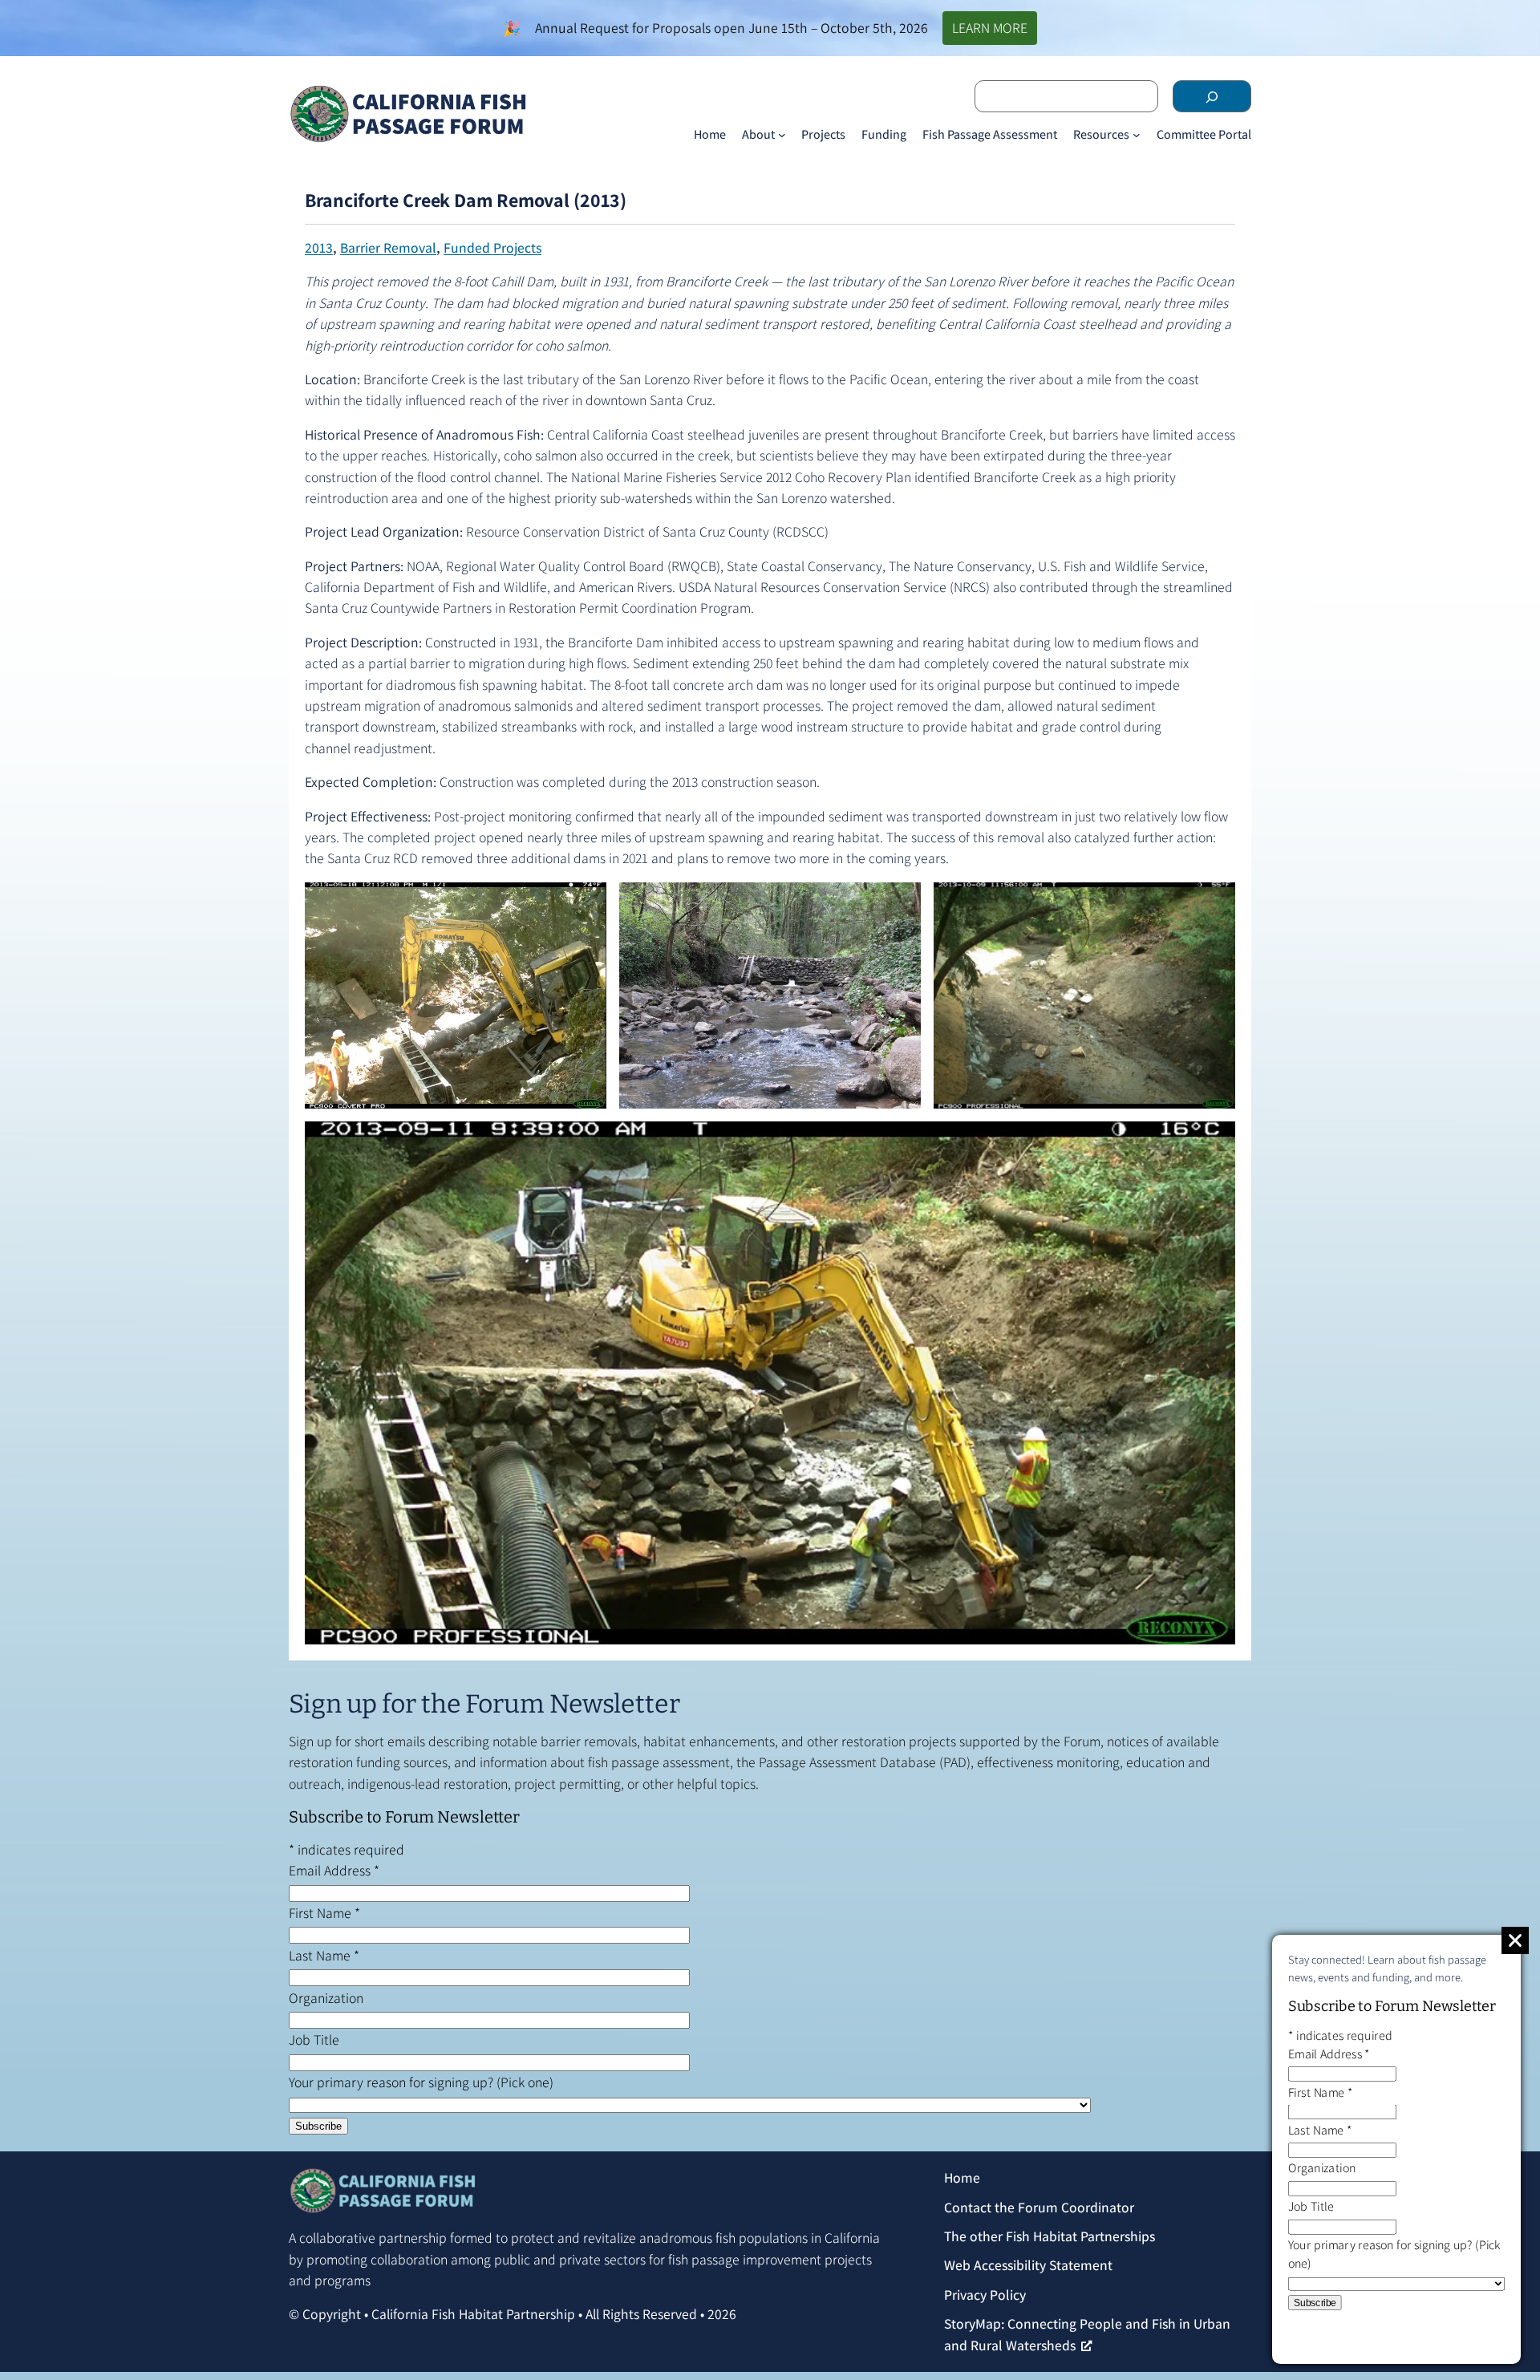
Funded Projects (492, 247)
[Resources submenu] (1137, 135)
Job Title (314, 2039)
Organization (326, 1998)
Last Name (324, 1955)
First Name (324, 1913)
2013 (319, 247)
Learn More (990, 28)
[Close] (1515, 1940)
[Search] (1212, 96)
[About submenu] (782, 135)
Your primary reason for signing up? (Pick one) (421, 2082)
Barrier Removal (388, 247)
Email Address (334, 1870)
